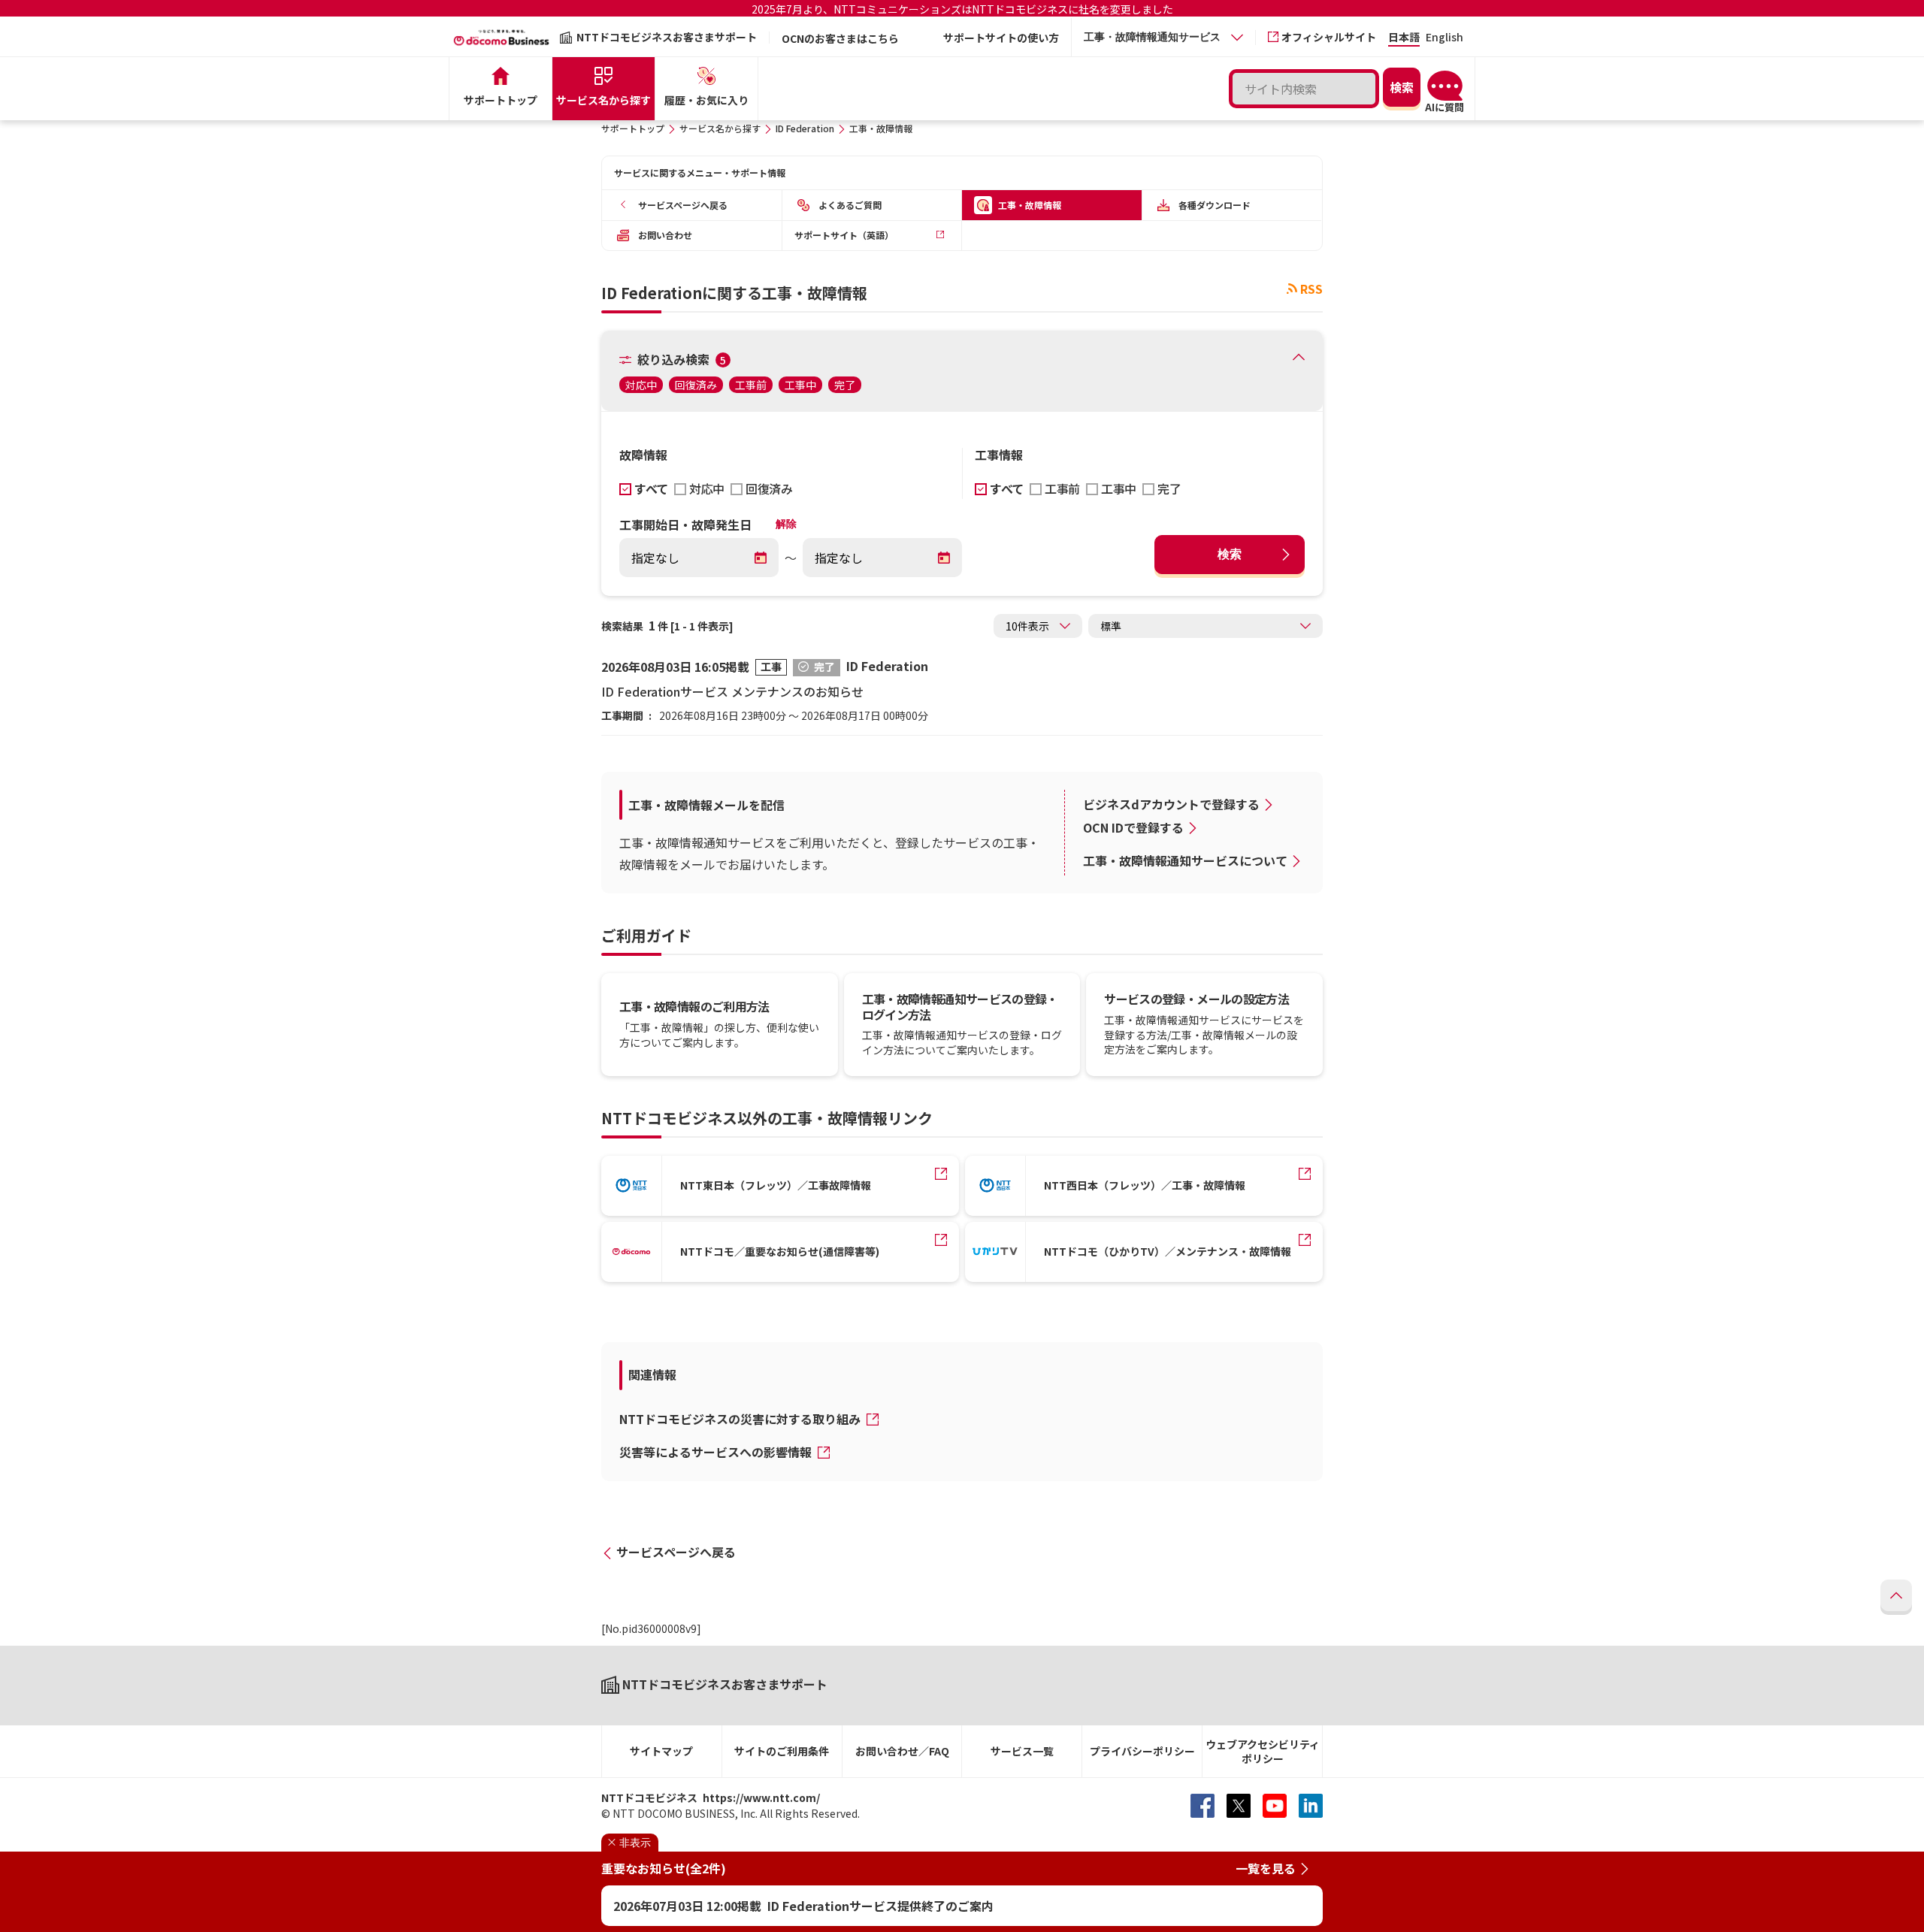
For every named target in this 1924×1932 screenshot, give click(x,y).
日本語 (1404, 38)
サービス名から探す (720, 128)
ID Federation (805, 128)
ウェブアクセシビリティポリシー (1263, 1751)
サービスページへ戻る (676, 1552)
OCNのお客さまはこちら (840, 38)
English (1445, 38)
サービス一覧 (1022, 1751)
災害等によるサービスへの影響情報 (717, 1452)
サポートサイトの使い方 (1001, 38)
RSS (1311, 289)
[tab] (1163, 37)
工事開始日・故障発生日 (685, 525)
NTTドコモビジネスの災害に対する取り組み (741, 1419)
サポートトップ (633, 128)
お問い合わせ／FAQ (902, 1751)
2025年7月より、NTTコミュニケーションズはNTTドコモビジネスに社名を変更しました (962, 9)
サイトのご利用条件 (782, 1751)
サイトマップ (661, 1751)
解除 (786, 524)
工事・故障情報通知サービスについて (1185, 860)
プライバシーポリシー (1142, 1751)
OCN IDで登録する (1133, 827)
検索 (1230, 554)
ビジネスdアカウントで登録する (1171, 804)
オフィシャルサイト (1329, 37)
